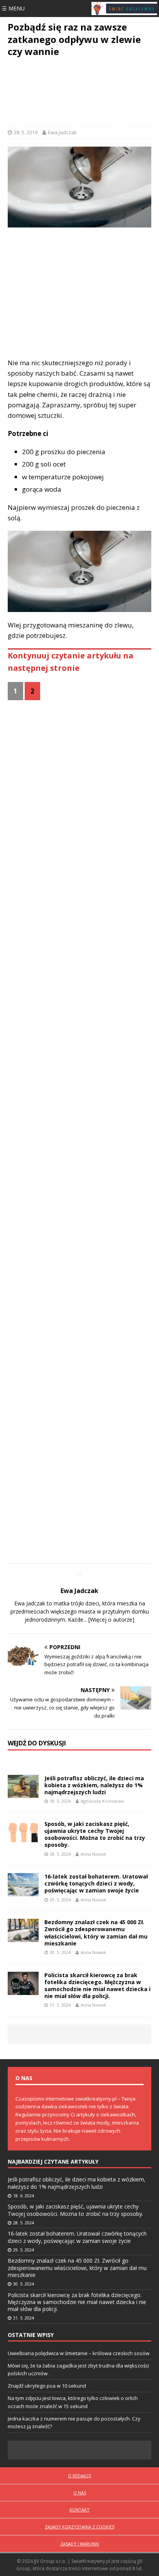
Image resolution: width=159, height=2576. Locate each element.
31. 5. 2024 (60, 2005)
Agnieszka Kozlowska (102, 1801)
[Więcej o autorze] (111, 1620)
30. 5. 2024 (60, 1952)
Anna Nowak (93, 1854)
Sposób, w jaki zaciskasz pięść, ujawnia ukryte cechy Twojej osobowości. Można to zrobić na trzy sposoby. (95, 1834)
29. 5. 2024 (60, 1900)
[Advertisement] (79, 93)
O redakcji (79, 2476)
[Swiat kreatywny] (124, 9)
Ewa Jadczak (62, 132)
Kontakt (79, 2510)
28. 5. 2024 (60, 1854)
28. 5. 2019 (26, 132)
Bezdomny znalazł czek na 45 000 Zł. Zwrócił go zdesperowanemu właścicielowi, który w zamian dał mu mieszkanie (96, 1933)
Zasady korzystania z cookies (79, 2527)
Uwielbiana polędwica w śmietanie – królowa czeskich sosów (79, 2353)
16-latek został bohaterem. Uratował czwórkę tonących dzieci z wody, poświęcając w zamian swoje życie (96, 1883)
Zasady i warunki (80, 2544)
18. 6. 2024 (60, 1801)
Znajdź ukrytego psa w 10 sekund (47, 2386)
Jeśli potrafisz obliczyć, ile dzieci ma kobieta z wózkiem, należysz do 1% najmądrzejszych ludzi (94, 1785)
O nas (80, 2493)
